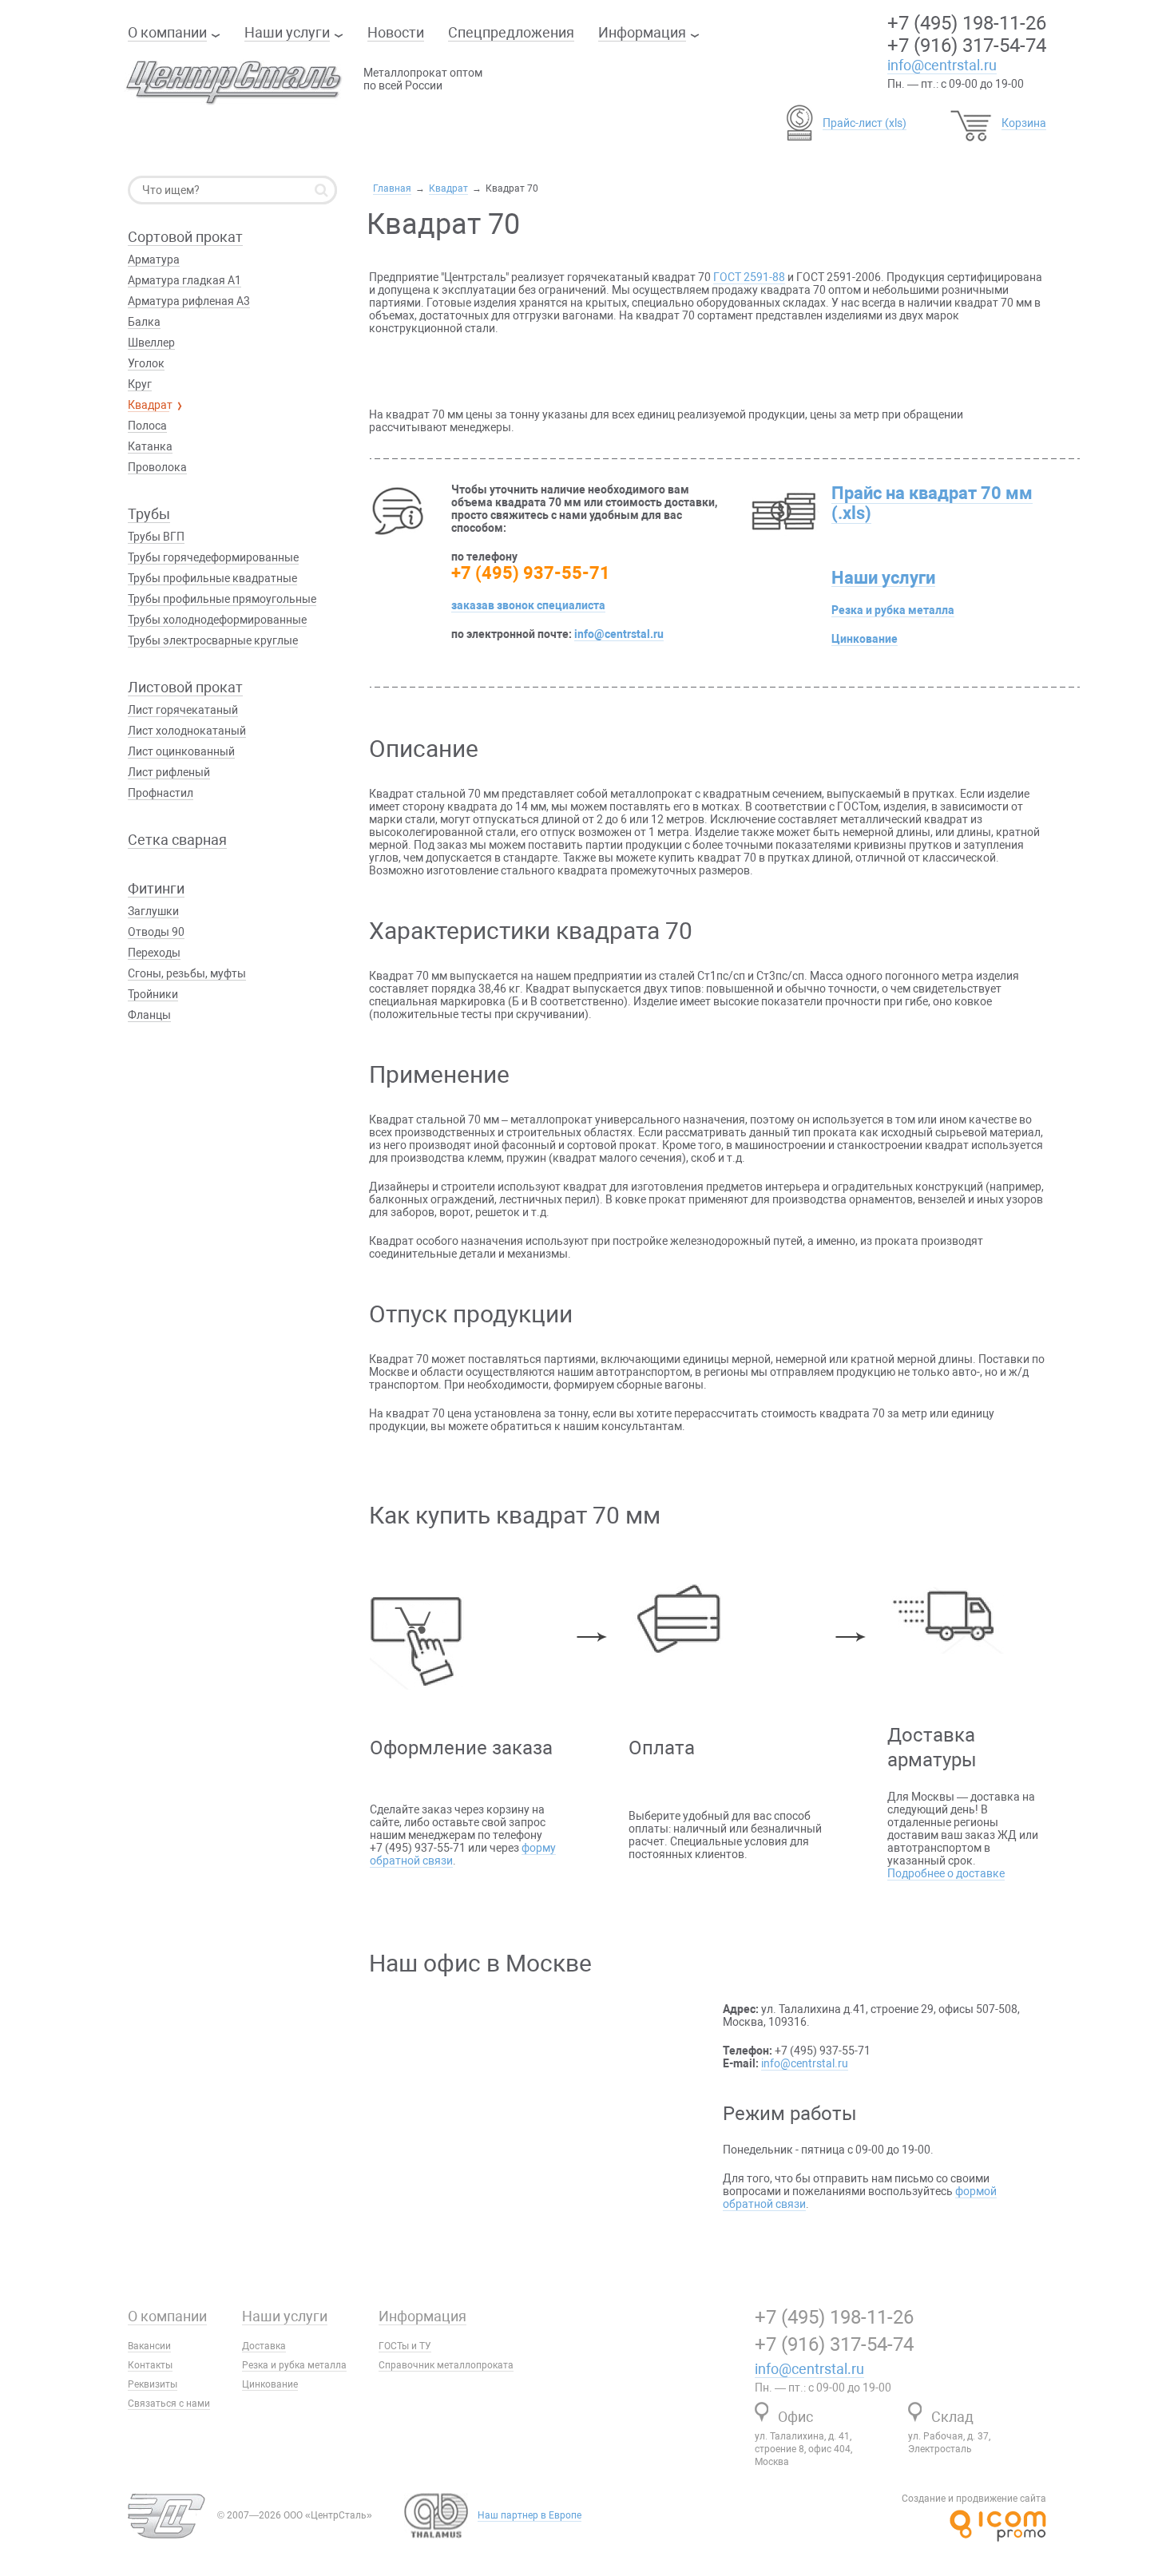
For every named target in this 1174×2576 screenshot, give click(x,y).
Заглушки (153, 911)
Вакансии (149, 2346)
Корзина (1024, 123)
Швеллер (151, 343)
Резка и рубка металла (893, 610)
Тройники (153, 994)
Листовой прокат (185, 687)
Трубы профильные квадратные (212, 578)
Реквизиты (153, 2384)
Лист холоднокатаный (187, 731)
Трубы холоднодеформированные (217, 620)
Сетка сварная (177, 840)
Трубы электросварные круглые (213, 640)
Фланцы (149, 1015)
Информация (642, 32)
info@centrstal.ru (942, 65)
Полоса (147, 426)
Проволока (157, 467)
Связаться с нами (169, 2404)
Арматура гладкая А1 (184, 280)
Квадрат (448, 188)
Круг (140, 384)
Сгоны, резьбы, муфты (187, 973)
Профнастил (161, 793)
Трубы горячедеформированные (213, 557)
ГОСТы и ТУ (405, 2346)
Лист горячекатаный (183, 710)
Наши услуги (287, 32)
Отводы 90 (156, 932)
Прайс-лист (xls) (865, 123)
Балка (144, 322)
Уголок (146, 363)
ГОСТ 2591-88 (749, 277)
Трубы (149, 514)
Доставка (264, 2346)
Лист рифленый (169, 772)
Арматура (154, 260)
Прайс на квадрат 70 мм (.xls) (932, 503)
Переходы (154, 953)
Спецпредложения (511, 32)
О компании (167, 32)
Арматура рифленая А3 (189, 301)
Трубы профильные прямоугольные (222, 599)
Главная (392, 188)
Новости (396, 32)
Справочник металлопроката (446, 2365)
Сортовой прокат (185, 237)
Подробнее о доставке (946, 1873)
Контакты (150, 2365)
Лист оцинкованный (181, 751)
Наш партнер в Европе (529, 2515)
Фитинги (156, 888)
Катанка (150, 446)
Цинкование (865, 639)
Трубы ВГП (156, 537)
